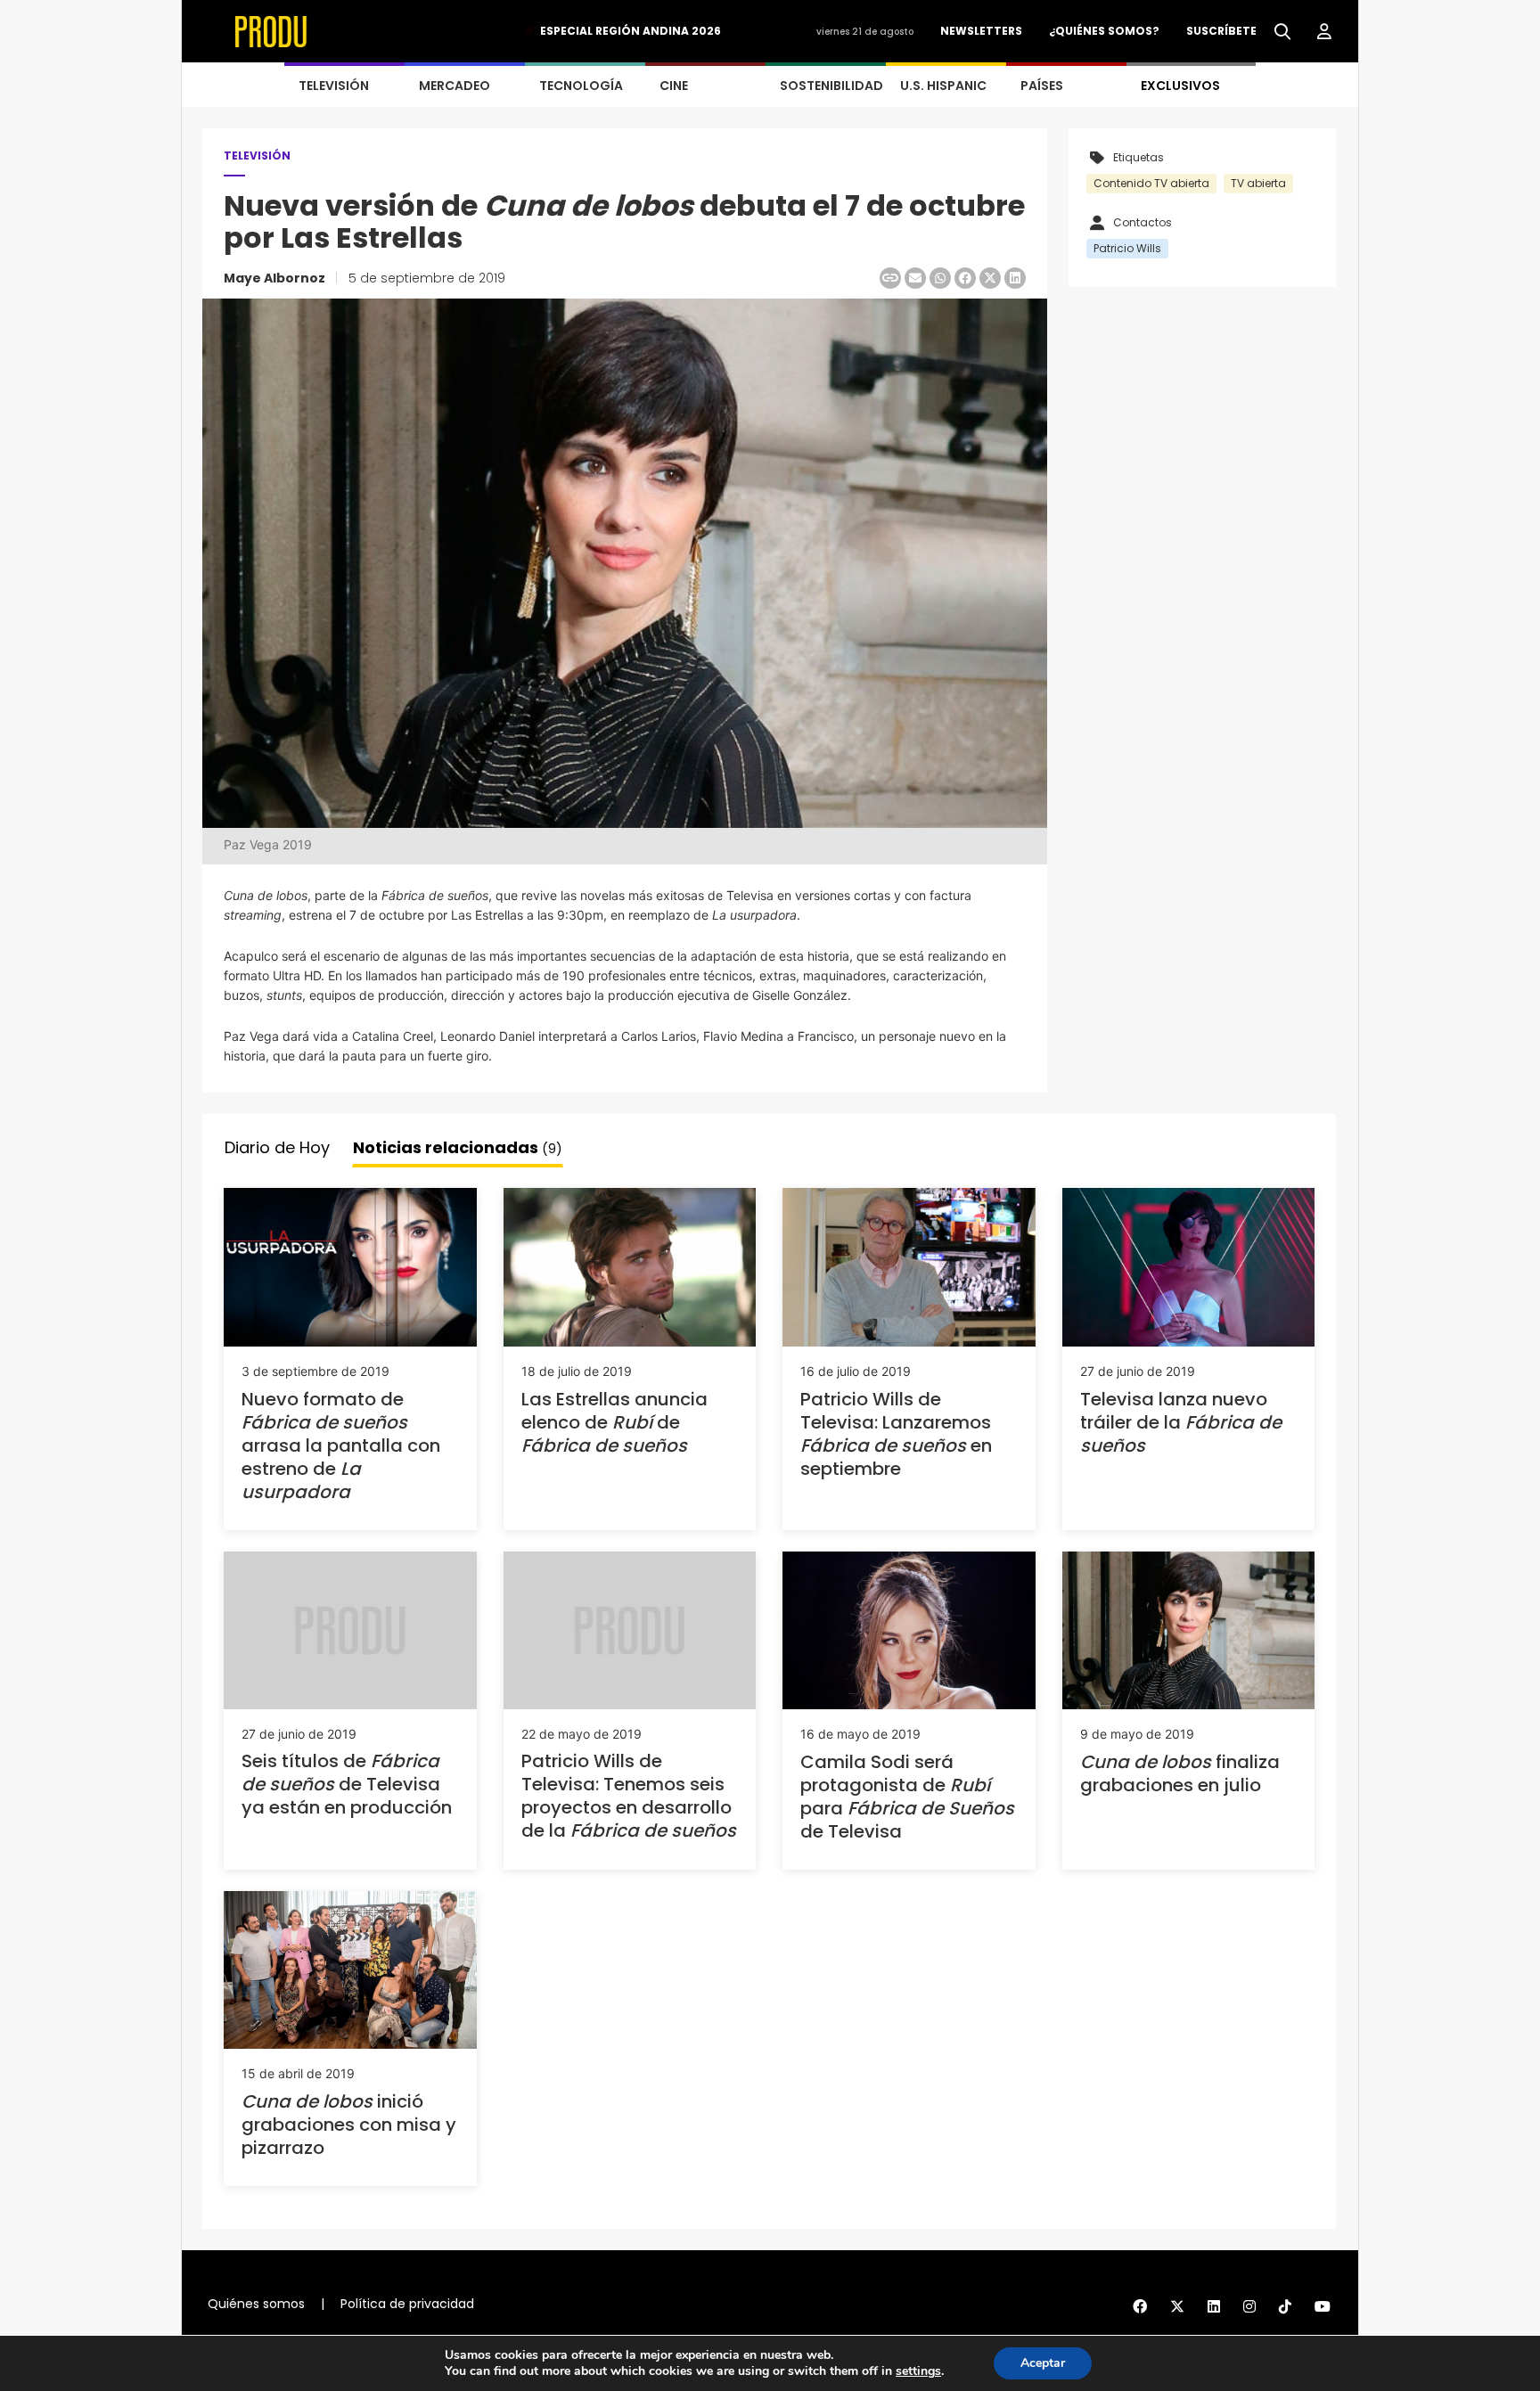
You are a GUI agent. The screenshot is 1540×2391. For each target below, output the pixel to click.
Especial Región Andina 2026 (631, 31)
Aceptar (1043, 2363)
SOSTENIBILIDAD (831, 86)
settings (918, 2371)
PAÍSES (1042, 86)
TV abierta (1258, 183)
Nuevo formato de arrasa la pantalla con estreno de (341, 1445)
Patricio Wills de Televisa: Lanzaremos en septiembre (896, 1434)
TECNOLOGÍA (581, 86)
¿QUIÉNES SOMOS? (1104, 31)
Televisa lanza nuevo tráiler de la (1181, 1422)
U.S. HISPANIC (943, 86)
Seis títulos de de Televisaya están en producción (347, 1784)
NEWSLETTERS (981, 31)
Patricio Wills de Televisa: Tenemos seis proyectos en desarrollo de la (629, 1796)
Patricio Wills (1127, 248)
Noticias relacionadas (458, 1147)
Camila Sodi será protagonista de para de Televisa (907, 1797)
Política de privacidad (407, 2304)
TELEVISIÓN (334, 86)
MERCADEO (455, 86)
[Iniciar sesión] (1324, 32)
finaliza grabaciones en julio (1180, 1773)
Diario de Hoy (277, 1147)
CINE (674, 86)
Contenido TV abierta (1151, 183)
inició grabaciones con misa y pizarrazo (349, 2125)
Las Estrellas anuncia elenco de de (614, 1422)
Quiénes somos (256, 2304)
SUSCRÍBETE (1221, 31)
